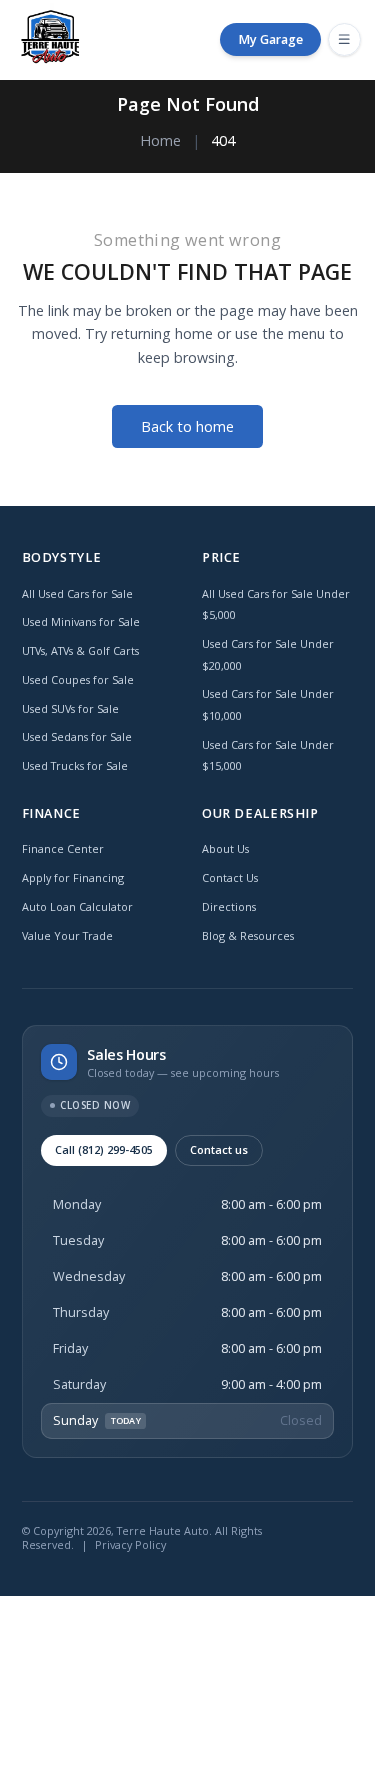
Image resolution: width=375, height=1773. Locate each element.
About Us (225, 848)
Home (160, 140)
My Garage (270, 39)
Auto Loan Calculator (77, 906)
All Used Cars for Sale (77, 593)
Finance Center (63, 848)
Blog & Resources (248, 935)
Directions (229, 906)
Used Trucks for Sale (75, 765)
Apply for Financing (73, 877)
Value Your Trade (67, 935)
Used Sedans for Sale (77, 736)
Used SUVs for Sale (70, 708)
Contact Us (230, 877)
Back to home (187, 426)
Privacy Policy (130, 1544)
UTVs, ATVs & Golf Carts (80, 650)
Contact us (219, 1149)
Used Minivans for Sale (81, 621)
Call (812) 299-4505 (104, 1149)
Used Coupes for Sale (78, 679)
